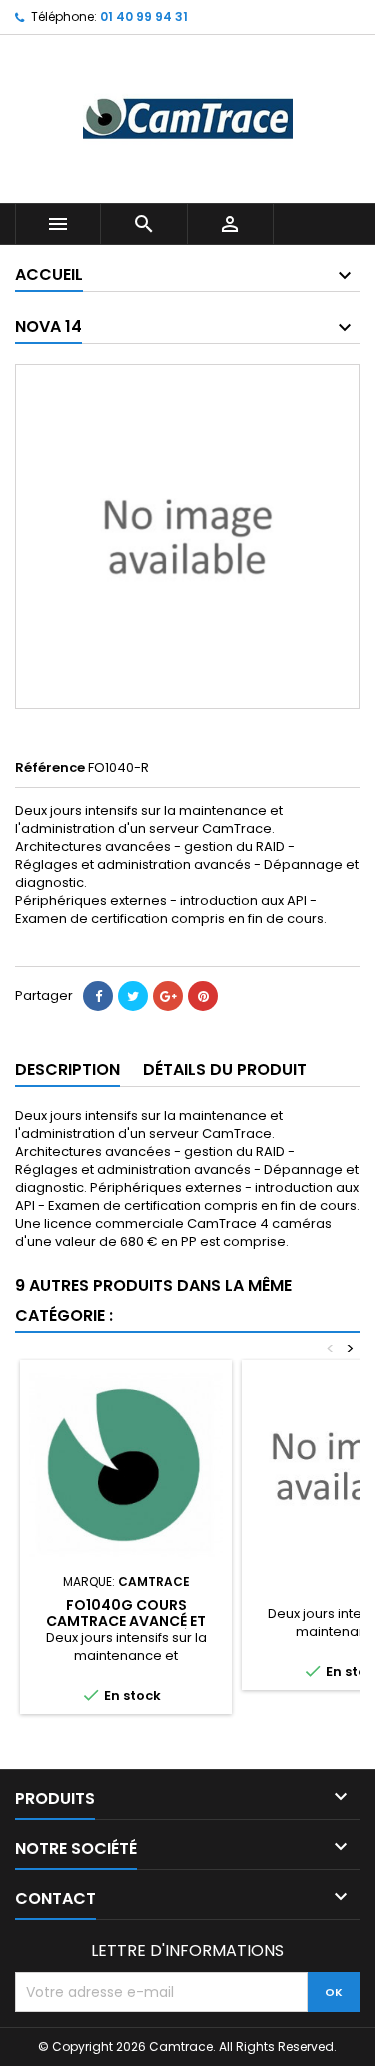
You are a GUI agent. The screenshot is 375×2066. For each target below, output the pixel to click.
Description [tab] (67, 1069)
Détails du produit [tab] (225, 1069)
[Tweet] (133, 996)
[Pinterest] (203, 996)
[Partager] (98, 996)
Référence (50, 768)
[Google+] (168, 996)
